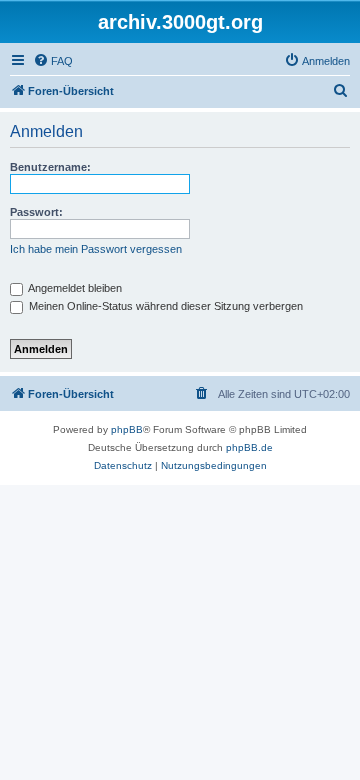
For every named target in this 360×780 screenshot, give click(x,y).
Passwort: (36, 212)
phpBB (127, 429)
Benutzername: (50, 167)
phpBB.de (249, 447)
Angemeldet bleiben (74, 288)
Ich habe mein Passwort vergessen (96, 249)
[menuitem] (53, 61)
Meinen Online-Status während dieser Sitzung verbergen (164, 306)
